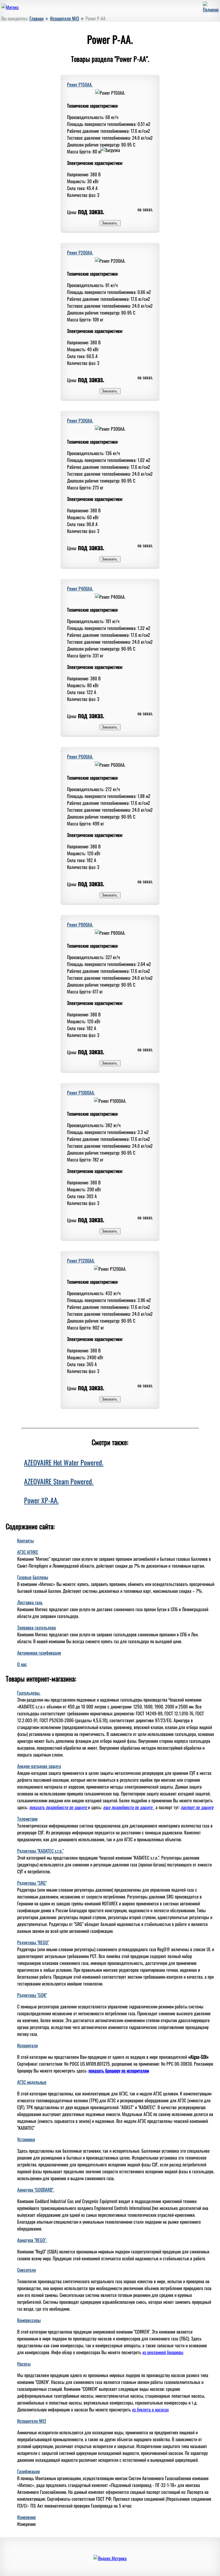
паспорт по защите (197, 1807)
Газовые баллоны (33, 1577)
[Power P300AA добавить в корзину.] (110, 558)
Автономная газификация (39, 1653)
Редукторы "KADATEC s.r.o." (40, 1851)
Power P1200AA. (81, 1261)
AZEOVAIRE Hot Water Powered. (64, 1462)
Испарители (27, 2045)
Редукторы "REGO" (33, 1942)
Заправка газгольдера (37, 1627)
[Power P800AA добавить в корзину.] (110, 1062)
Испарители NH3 (32, 2421)
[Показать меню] (211, 9)
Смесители (26, 2270)
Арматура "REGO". (32, 2240)
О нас (22, 1664)
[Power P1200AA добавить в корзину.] (110, 1398)
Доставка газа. (30, 1602)
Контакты (25, 1540)
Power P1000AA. (81, 1093)
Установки (26, 2139)
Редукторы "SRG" (32, 1883)
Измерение (26, 2517)
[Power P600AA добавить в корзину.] (110, 894)
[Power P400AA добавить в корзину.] (110, 726)
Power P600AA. (80, 756)
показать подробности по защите (59, 1807)
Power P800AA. (80, 924)
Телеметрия (27, 1819)
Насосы (24, 2364)
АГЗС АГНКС (28, 1552)
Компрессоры (29, 2320)
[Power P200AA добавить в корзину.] (110, 390)
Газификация (29, 2471)
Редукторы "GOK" (32, 1995)
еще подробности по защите (128, 1807)
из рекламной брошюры (163, 2352)
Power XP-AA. (41, 1500)
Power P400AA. (80, 588)
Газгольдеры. (29, 1693)
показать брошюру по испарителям (119, 2071)
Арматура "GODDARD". (36, 2190)
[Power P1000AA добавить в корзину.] (110, 1230)
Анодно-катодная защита (39, 1766)
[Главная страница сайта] (10, 7)
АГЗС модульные (32, 2082)
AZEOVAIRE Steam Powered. (59, 1481)
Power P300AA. (80, 420)
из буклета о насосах (150, 2409)
